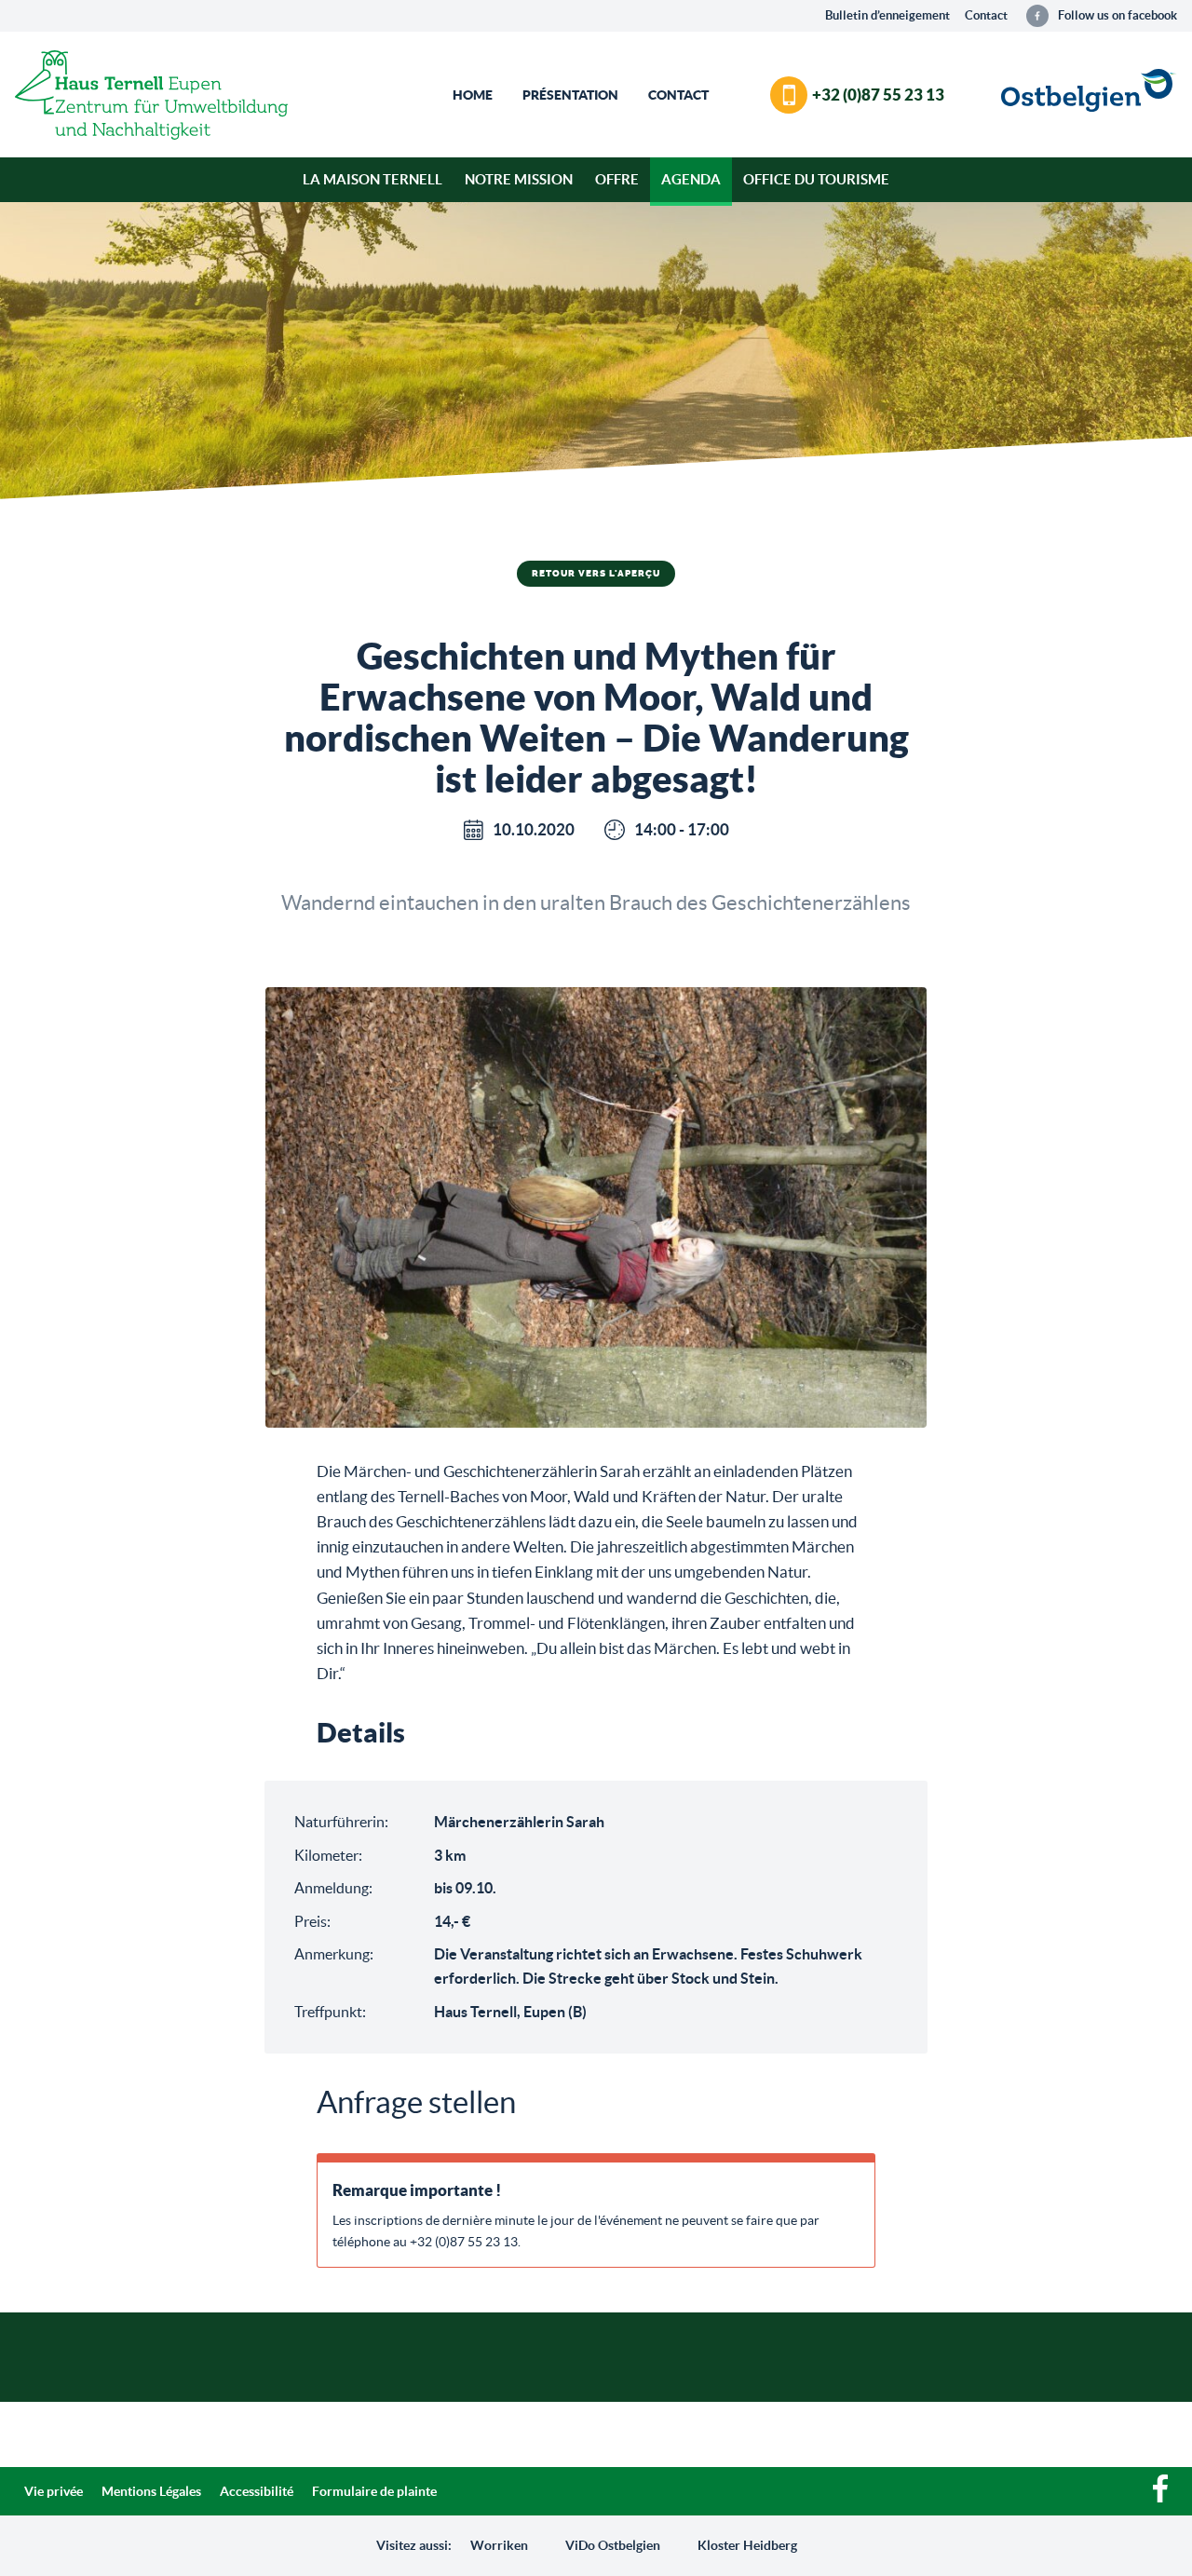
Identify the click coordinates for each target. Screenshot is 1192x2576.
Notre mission (519, 179)
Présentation (570, 95)
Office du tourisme (816, 179)
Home (473, 95)
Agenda (691, 179)
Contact (986, 15)
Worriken (499, 2545)
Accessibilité (257, 2491)
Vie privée (54, 2491)
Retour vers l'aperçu (596, 574)
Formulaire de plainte (374, 2491)
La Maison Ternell (372, 179)
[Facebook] (1160, 2498)
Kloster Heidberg (747, 2545)
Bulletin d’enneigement (887, 15)
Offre (617, 179)
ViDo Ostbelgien (613, 2545)
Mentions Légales (151, 2491)
